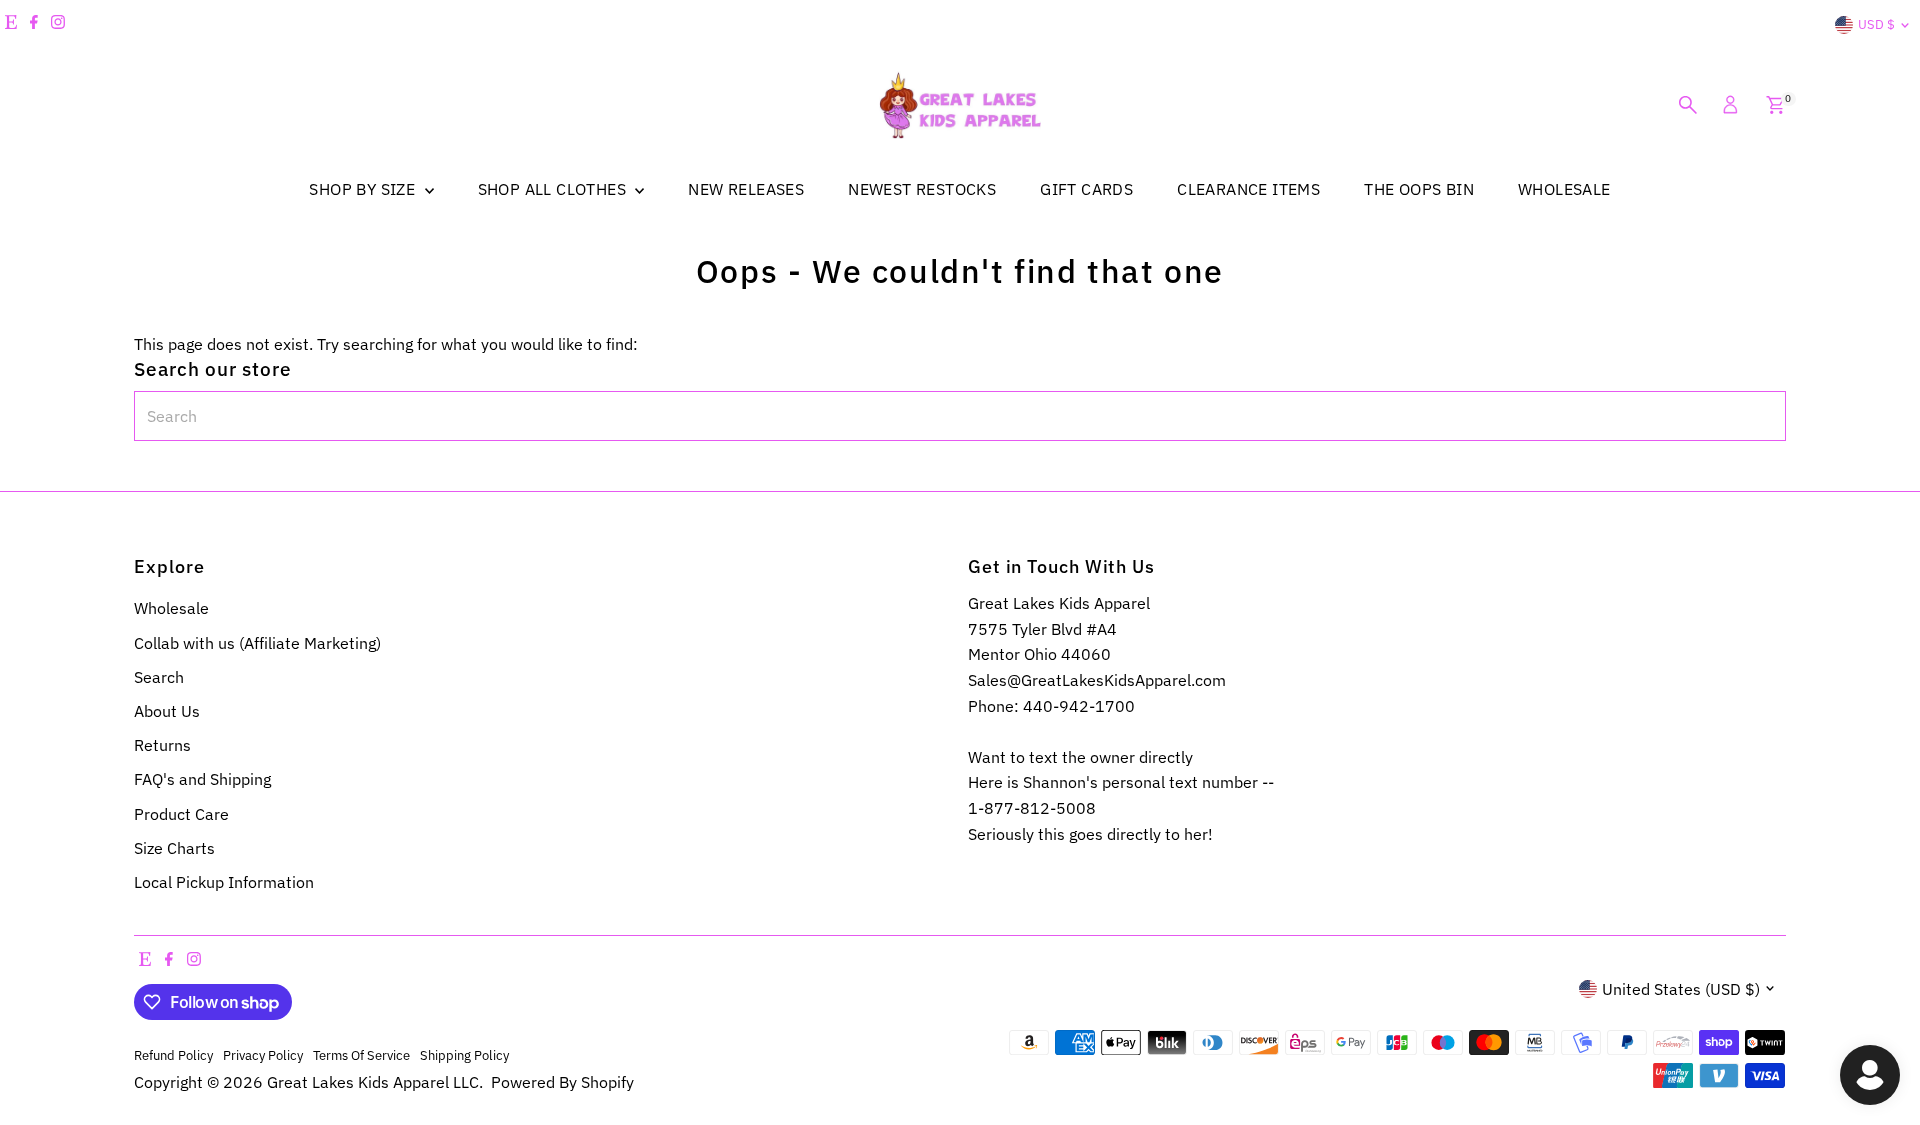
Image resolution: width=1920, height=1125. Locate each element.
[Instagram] (58, 25)
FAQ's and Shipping (202, 779)
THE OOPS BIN (1419, 189)
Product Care (181, 814)
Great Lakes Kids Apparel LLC (373, 1082)
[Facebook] (34, 25)
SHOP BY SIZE (364, 189)
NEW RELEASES (746, 189)
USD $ (1876, 24)
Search (159, 677)
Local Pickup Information (224, 882)
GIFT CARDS (1086, 189)
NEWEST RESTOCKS (922, 189)
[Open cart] (1775, 105)
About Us (167, 711)
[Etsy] (11, 25)
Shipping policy (464, 1055)
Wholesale (171, 608)
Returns (162, 745)
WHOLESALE (1564, 189)
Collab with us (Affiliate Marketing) (257, 643)
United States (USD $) (1681, 989)
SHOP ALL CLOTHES (554, 189)
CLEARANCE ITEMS (1248, 189)
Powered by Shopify (562, 1082)
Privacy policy (263, 1055)
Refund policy (173, 1055)
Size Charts (174, 848)
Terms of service (361, 1055)
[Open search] (1688, 105)
